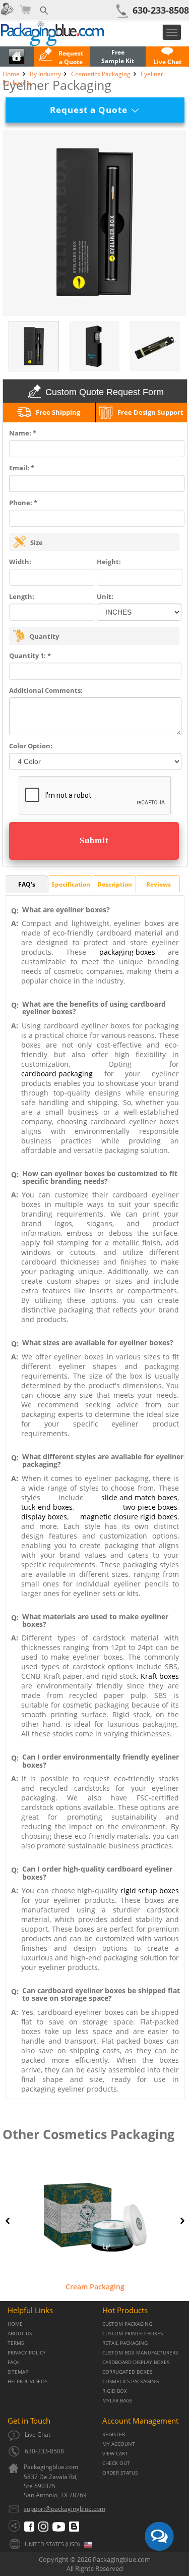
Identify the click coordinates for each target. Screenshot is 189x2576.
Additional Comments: (46, 690)
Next (182, 2221)
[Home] (17, 62)
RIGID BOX (115, 2391)
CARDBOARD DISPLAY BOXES (136, 2362)
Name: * (23, 433)
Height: (109, 562)
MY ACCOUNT (119, 2444)
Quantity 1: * (30, 655)
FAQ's (27, 884)
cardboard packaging (57, 1074)
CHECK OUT (116, 2463)
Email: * (22, 468)
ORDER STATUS (120, 2473)
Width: (20, 562)
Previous (8, 2221)
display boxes (44, 1517)
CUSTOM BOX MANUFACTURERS (140, 2353)
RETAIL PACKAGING (125, 2343)
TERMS (16, 2343)
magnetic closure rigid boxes (129, 1517)
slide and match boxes (139, 1497)
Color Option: (31, 746)
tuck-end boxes (47, 1507)
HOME (15, 2324)
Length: (22, 596)
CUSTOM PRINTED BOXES (133, 2334)
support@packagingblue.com (65, 2509)
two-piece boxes (150, 1507)
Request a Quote (92, 110)
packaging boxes (127, 952)
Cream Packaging (95, 2287)
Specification (71, 884)
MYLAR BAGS (117, 2401)
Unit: (105, 596)
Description (115, 884)
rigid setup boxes (150, 1890)
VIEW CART (115, 2454)
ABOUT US (20, 2334)
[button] (167, 58)
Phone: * (23, 503)
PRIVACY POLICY (27, 2353)
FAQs (14, 2362)
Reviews (159, 884)
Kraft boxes (160, 1676)
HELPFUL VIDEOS (27, 2381)
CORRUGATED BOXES (127, 2372)
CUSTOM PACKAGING (127, 2324)
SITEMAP (18, 2372)
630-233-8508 (161, 10)
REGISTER (114, 2434)
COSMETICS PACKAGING (131, 2381)
